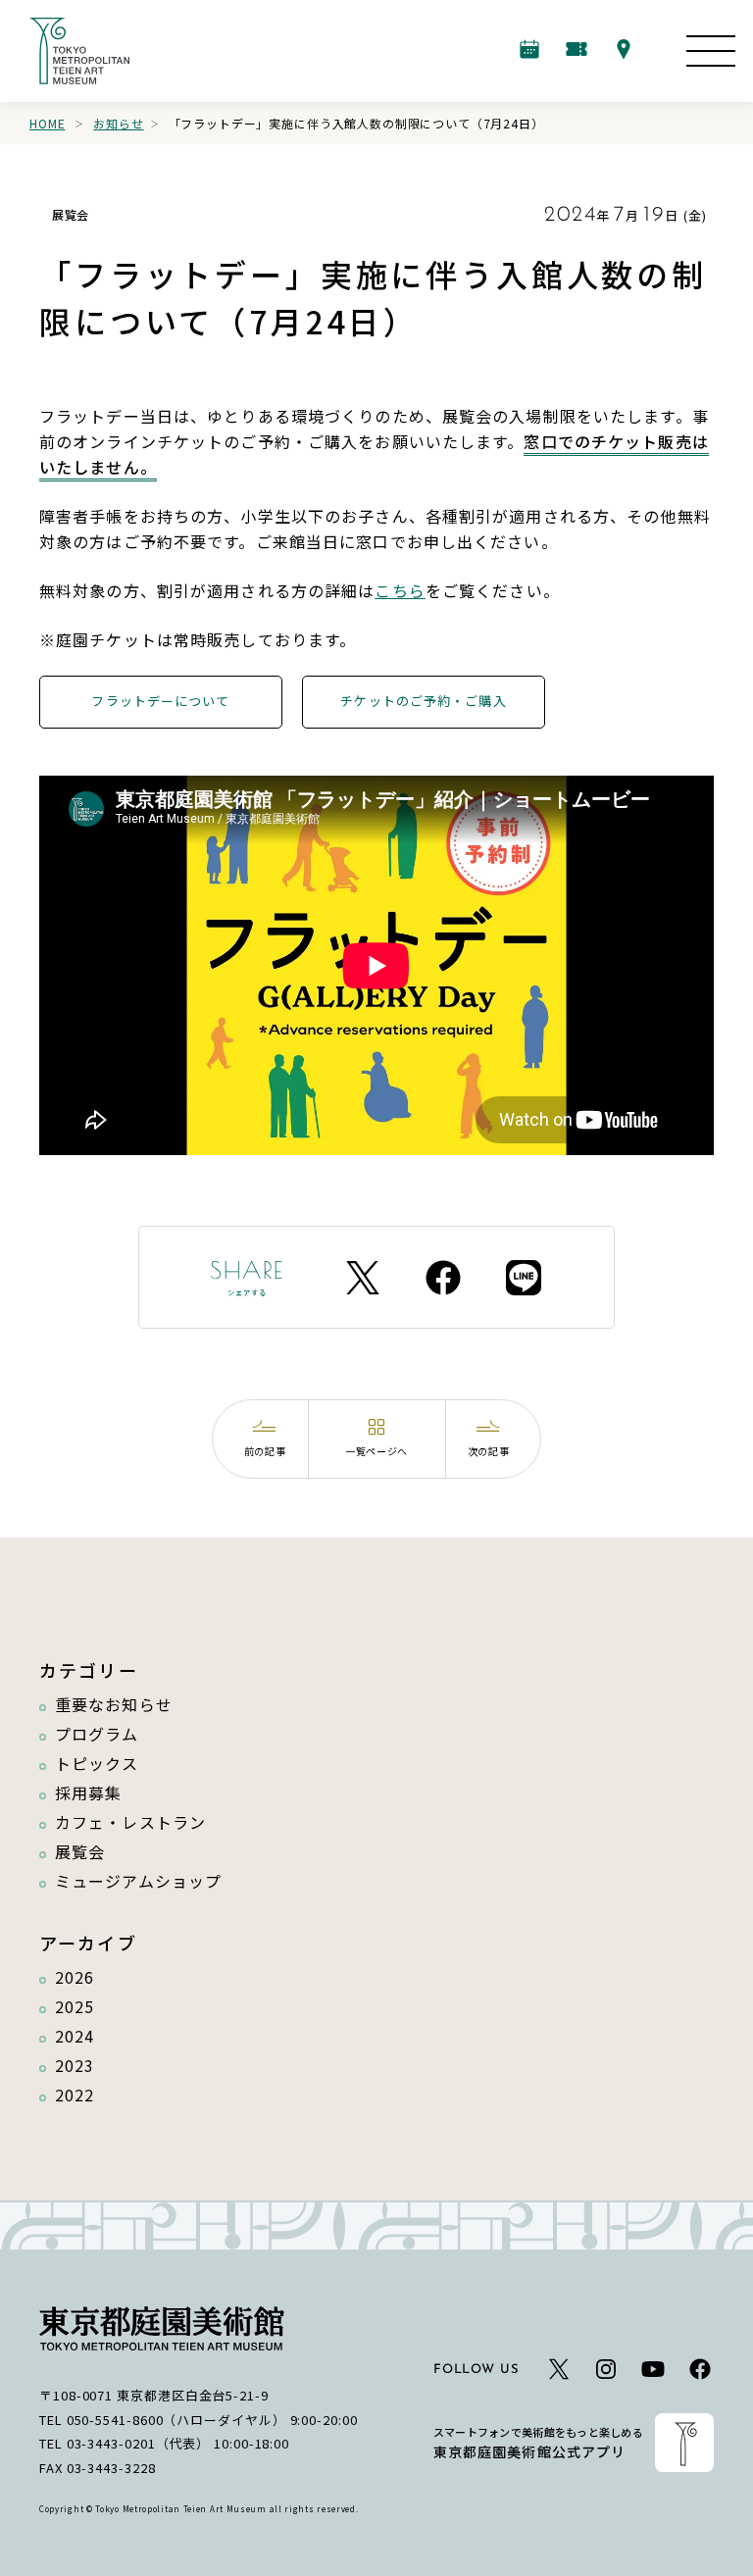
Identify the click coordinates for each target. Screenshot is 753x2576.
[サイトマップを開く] (711, 51)
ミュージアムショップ (138, 1881)
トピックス (97, 1763)
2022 (75, 2095)
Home (47, 123)
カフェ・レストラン (130, 1822)
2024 (75, 2036)
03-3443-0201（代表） (139, 2443)
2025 (75, 2006)
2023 (75, 2065)
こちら (400, 590)
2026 (75, 1977)
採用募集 (88, 1793)
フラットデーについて (160, 701)
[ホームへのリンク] (79, 51)
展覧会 (80, 1851)
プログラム (97, 1734)
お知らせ (118, 123)
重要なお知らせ (114, 1704)
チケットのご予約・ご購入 (423, 701)
